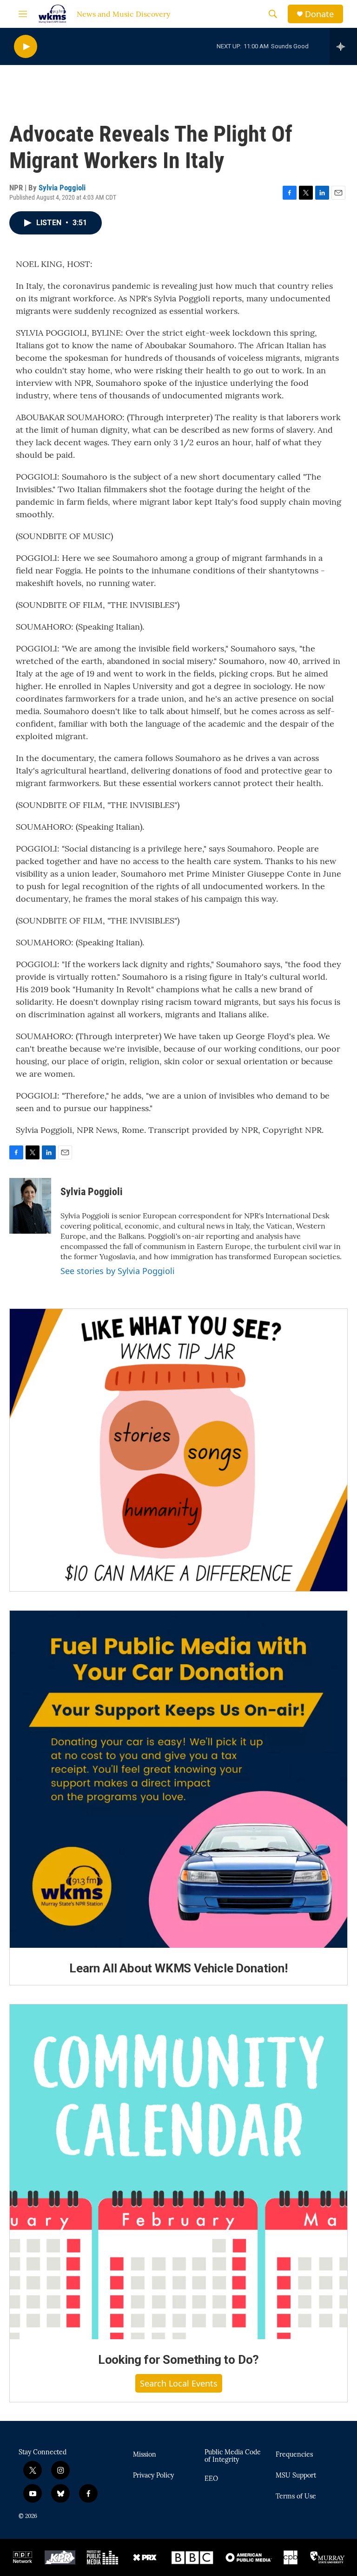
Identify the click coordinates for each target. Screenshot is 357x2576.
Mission (145, 2455)
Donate (319, 14)
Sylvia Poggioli (62, 188)
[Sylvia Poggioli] (30, 1206)
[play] (26, 47)
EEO (211, 2479)
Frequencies (294, 2455)
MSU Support (296, 2476)
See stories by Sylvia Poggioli (118, 1271)
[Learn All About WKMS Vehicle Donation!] (178, 1779)
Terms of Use (296, 2497)
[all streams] (343, 46)
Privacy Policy (153, 2476)
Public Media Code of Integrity (233, 2456)
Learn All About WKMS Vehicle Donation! (178, 1968)
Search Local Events (179, 2383)
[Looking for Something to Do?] (178, 2172)
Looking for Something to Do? (178, 2360)
